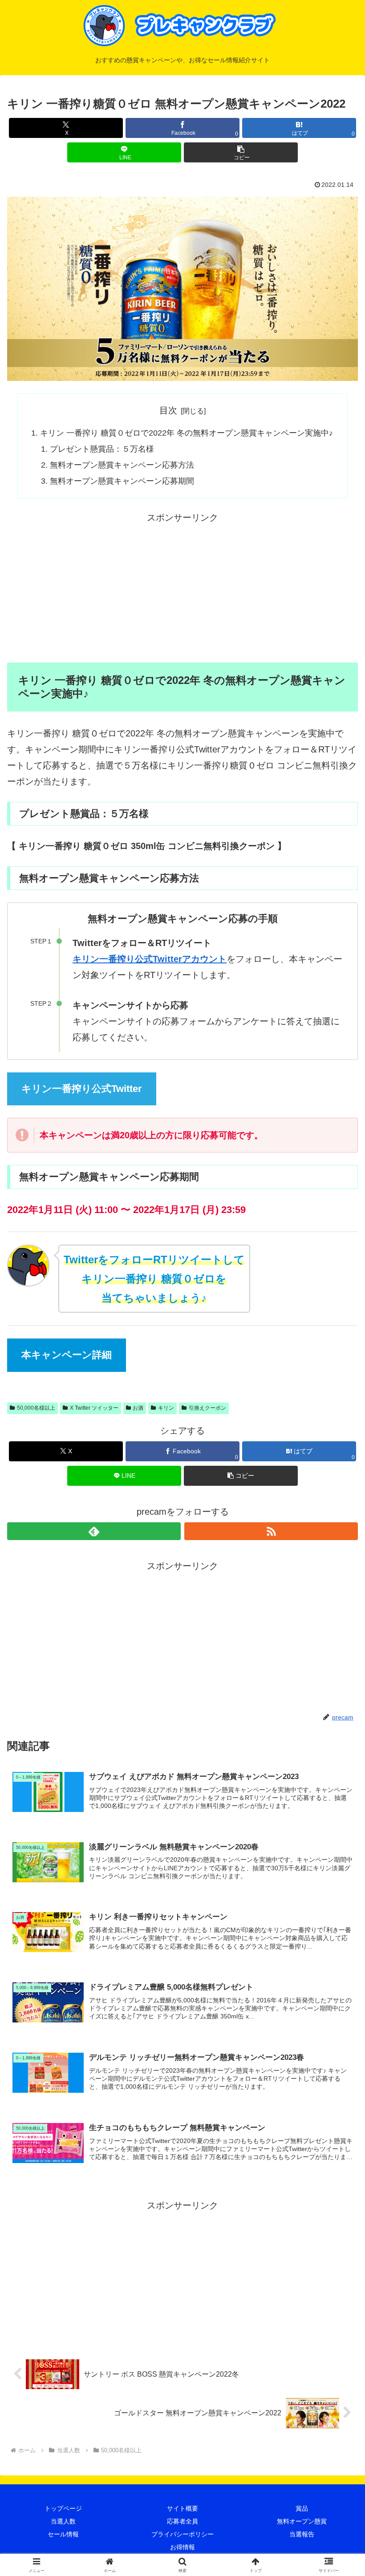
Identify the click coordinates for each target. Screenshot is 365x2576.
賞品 (302, 2508)
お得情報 (182, 2547)
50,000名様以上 (36, 1408)
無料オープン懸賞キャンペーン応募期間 (122, 481)
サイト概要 (182, 2508)
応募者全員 (182, 2521)
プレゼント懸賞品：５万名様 (102, 449)
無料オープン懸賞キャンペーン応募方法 (122, 465)
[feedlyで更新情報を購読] (94, 1531)
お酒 (138, 1408)
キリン (166, 1408)
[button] (241, 152)
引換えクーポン (207, 1408)
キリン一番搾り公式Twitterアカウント (150, 959)
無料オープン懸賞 (302, 2521)
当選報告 (302, 2534)
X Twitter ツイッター (94, 1408)
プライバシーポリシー (182, 2534)
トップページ (63, 2508)
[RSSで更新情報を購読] (271, 1531)
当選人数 (63, 2521)
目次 (168, 410)
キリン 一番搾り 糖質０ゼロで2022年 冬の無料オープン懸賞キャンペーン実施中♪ (187, 433)
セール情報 (63, 2534)
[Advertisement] (182, 588)
